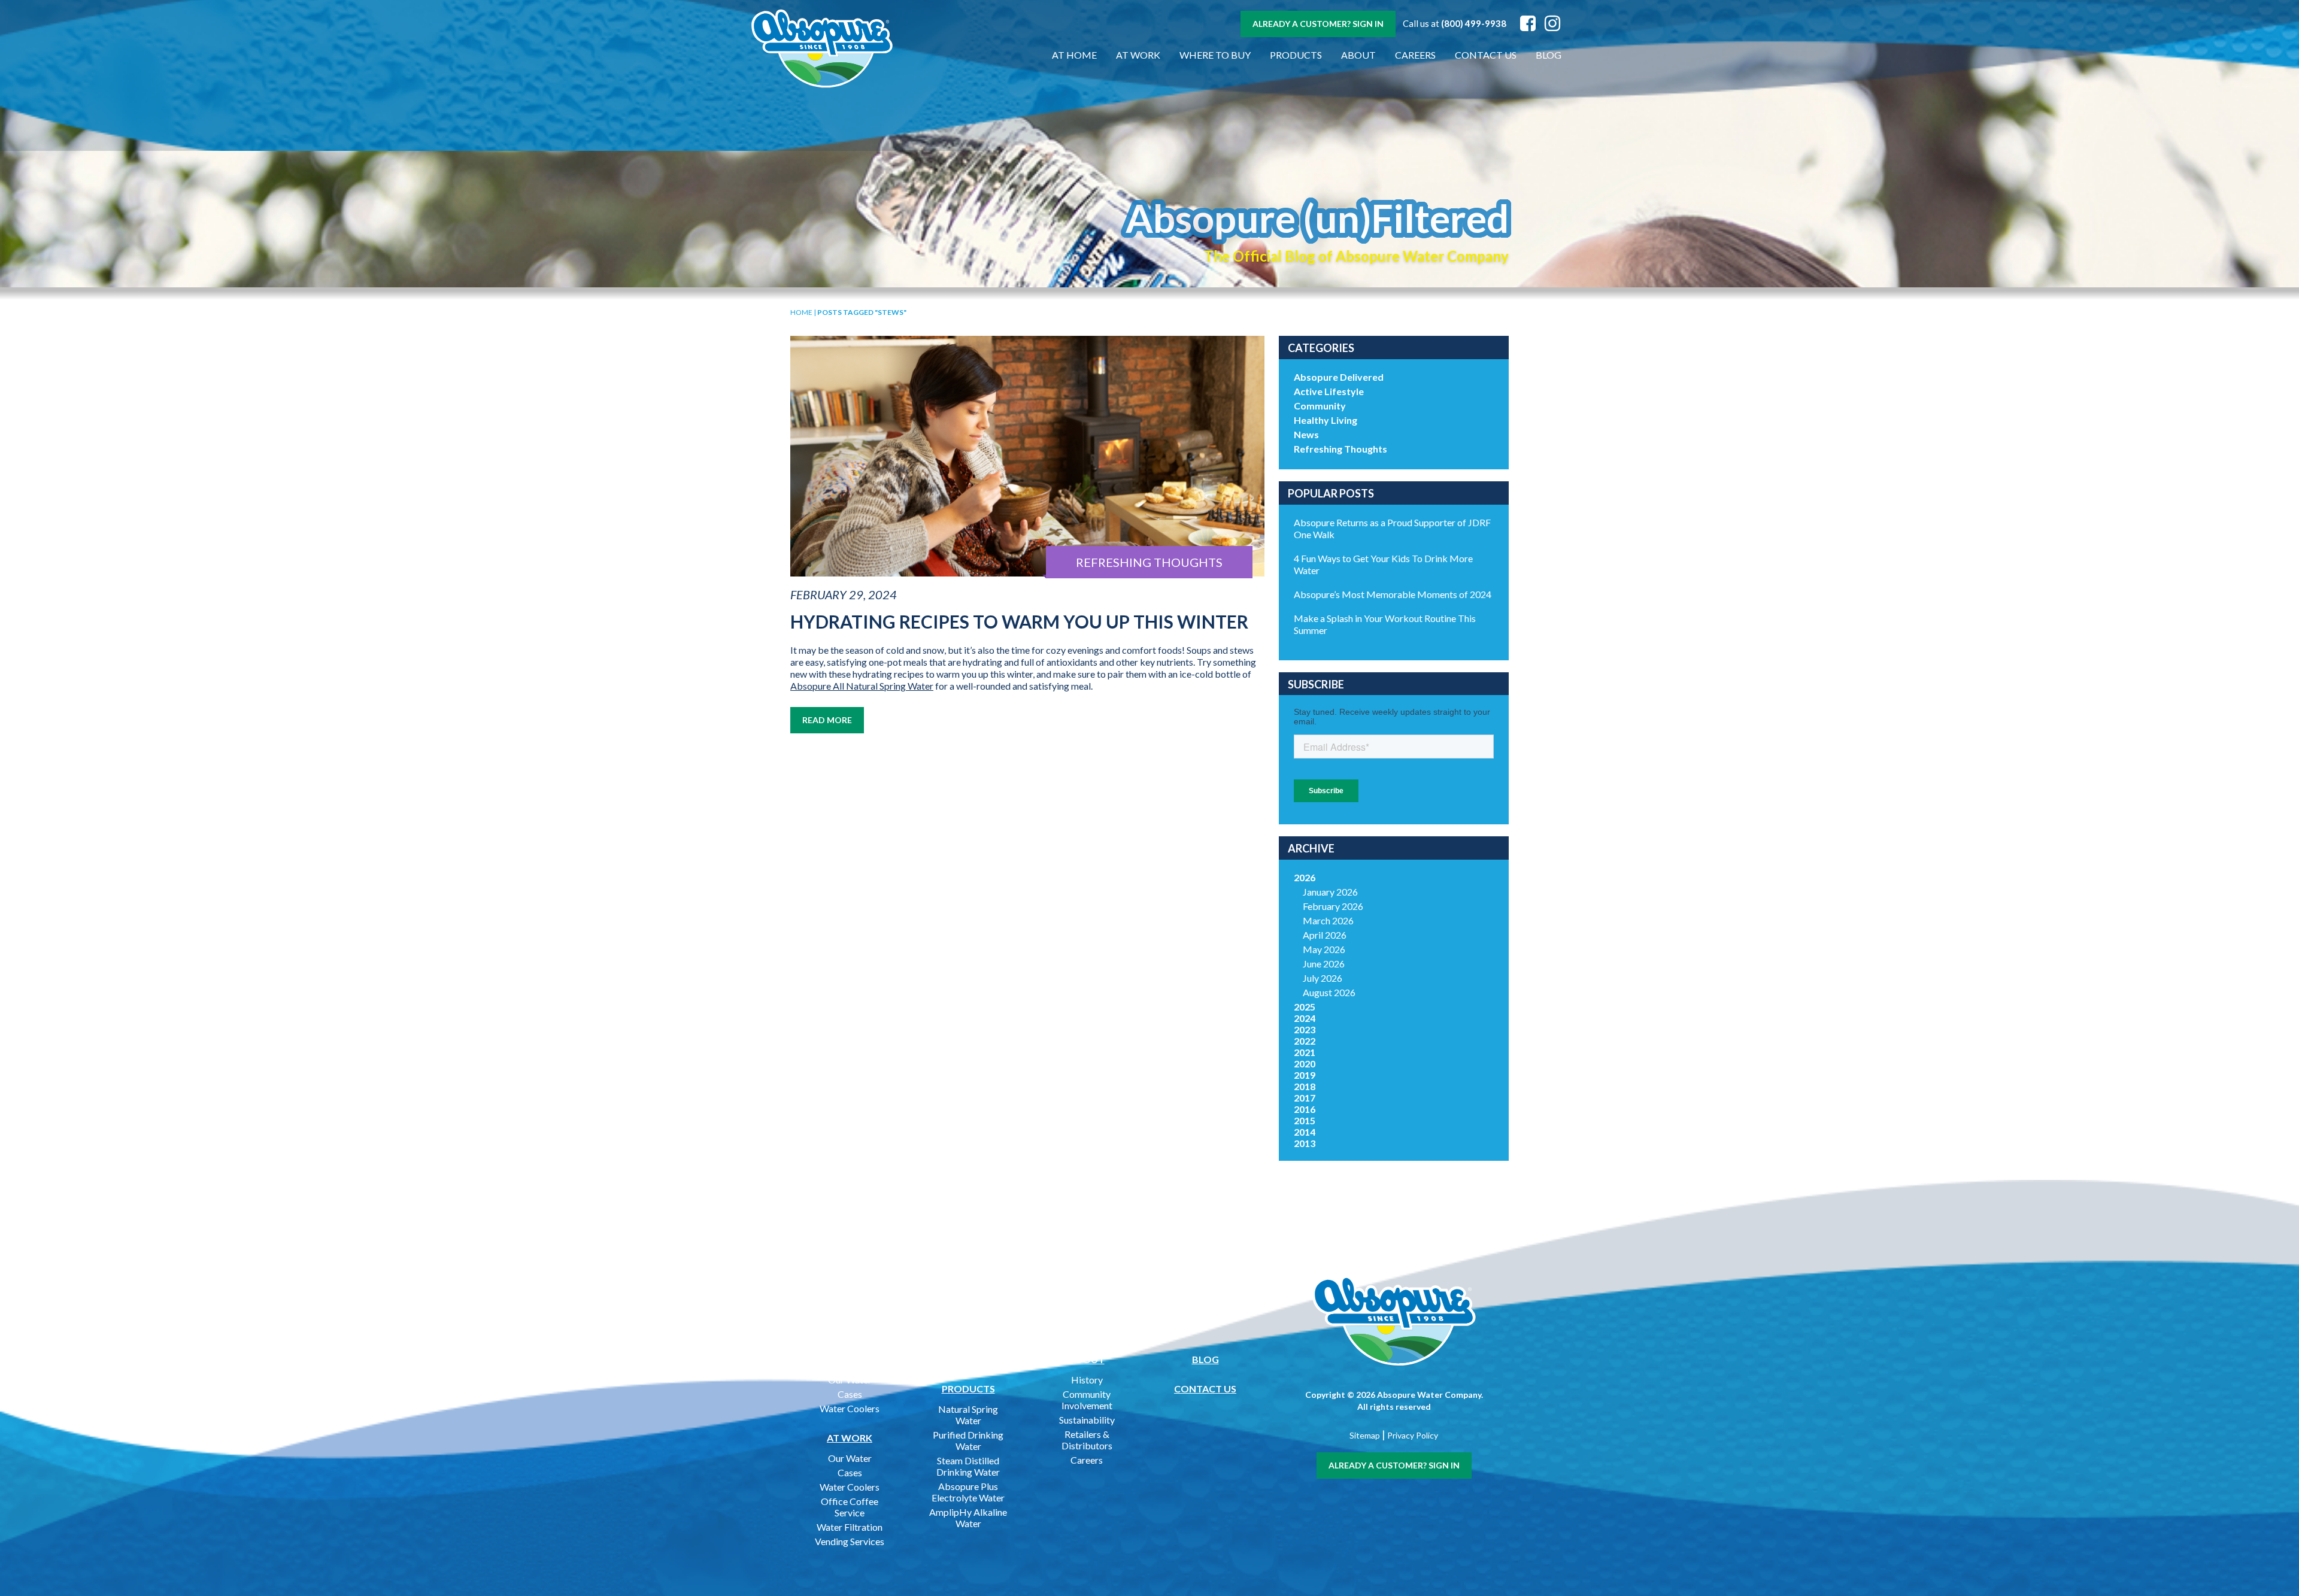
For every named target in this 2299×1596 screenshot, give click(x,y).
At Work (1138, 55)
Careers (1415, 55)
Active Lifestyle (1329, 391)
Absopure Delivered (1339, 377)
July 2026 (1323, 978)
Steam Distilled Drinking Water (968, 1466)
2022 (1305, 1041)
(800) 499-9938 (1474, 23)
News (1306, 434)
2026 (1305, 877)
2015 (1305, 1120)
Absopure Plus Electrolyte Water (968, 1492)
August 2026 (1329, 992)
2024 (1305, 1018)
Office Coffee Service (850, 1507)
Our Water (850, 1380)
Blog (1549, 55)
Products (1296, 55)
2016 (1305, 1109)
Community (1320, 406)
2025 (1305, 1007)
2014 (1305, 1132)
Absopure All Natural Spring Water (862, 686)
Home (801, 312)
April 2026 (1325, 935)
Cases (850, 1394)
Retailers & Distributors (1087, 1440)
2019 (1305, 1075)
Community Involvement (1087, 1400)
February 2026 (1333, 906)
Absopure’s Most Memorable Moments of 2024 (1393, 594)
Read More (827, 720)
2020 (1305, 1064)
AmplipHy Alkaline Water (968, 1518)
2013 (1305, 1143)
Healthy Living (1326, 420)
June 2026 (1324, 964)
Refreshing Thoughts (1340, 449)
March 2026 (1328, 920)
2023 (1305, 1029)
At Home (1074, 55)
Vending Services (850, 1541)
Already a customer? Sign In (1318, 24)
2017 (1305, 1098)
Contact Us (1486, 55)
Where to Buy (1215, 55)
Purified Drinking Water (968, 1440)
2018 (1305, 1086)
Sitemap (1365, 1435)
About (1358, 55)
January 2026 (1330, 892)
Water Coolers (850, 1408)
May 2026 (1324, 949)
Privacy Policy (1413, 1435)
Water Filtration (850, 1527)
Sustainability (1087, 1420)
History (1087, 1380)
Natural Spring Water (968, 1415)
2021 (1305, 1052)
